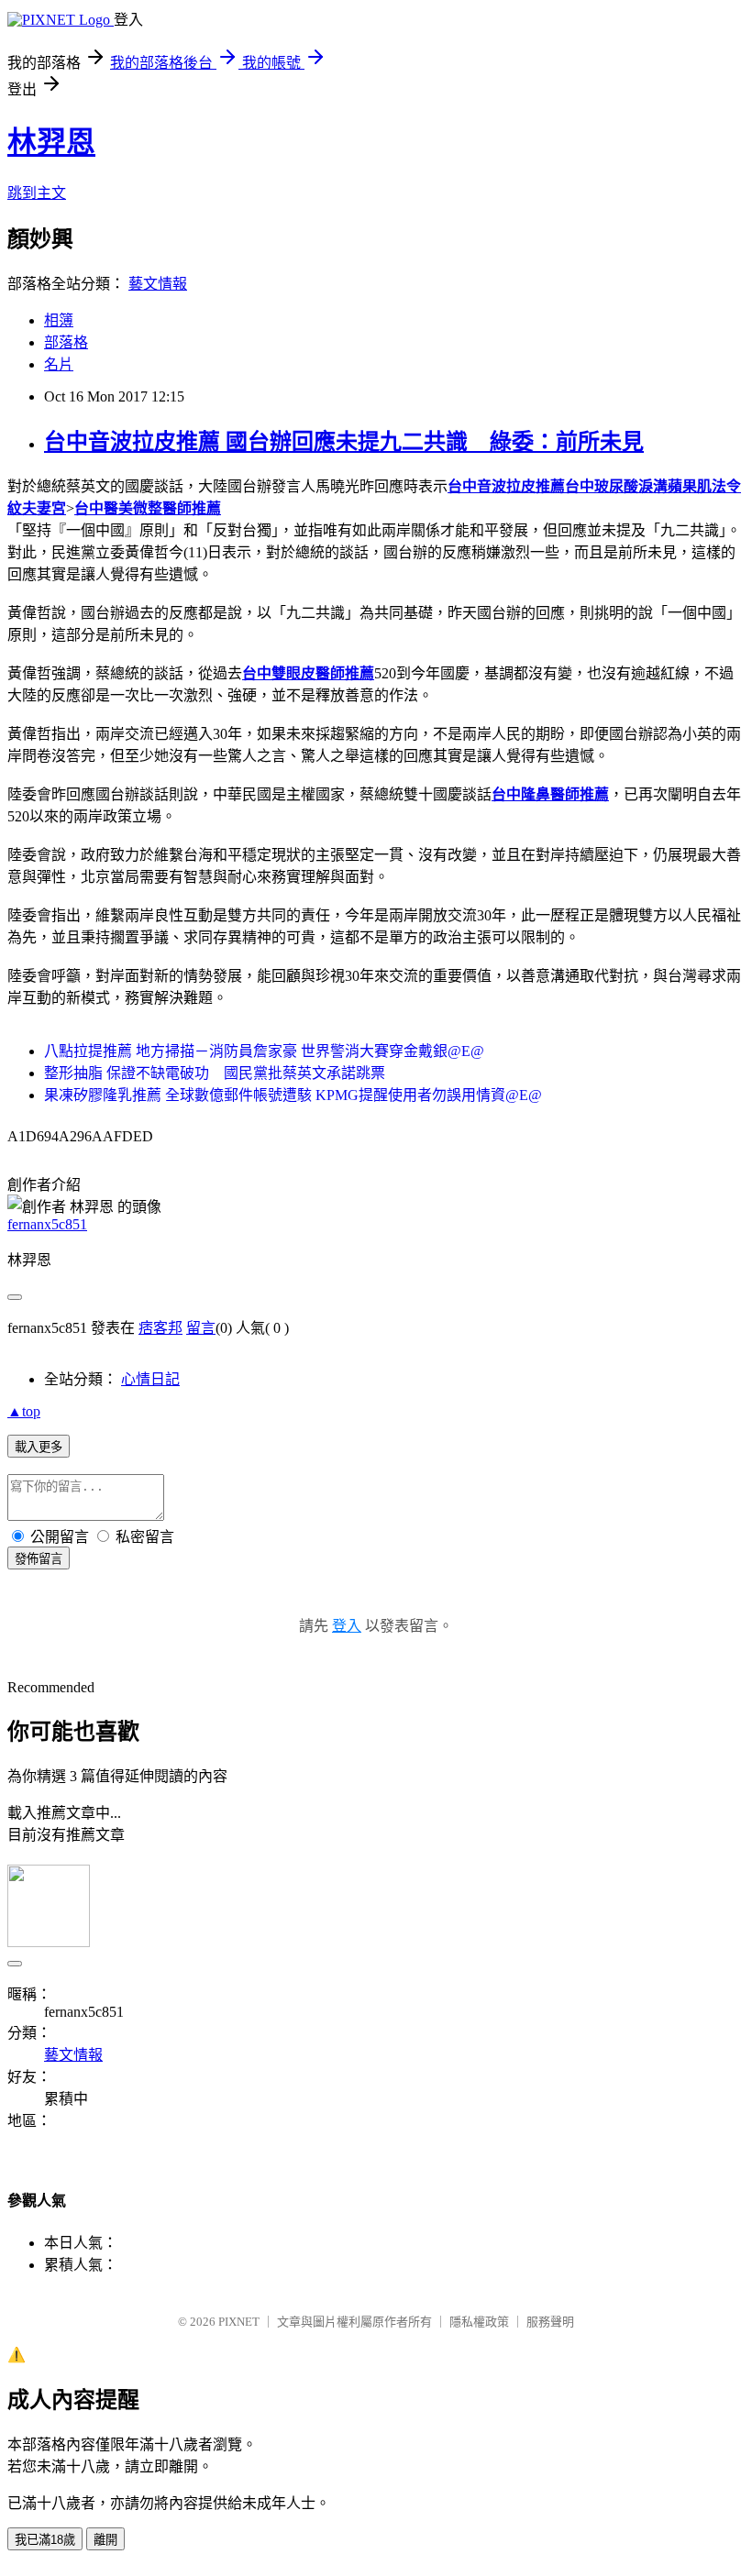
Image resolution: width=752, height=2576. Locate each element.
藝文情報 (158, 284)
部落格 (66, 342)
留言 (201, 1328)
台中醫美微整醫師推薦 (148, 508)
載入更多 (39, 1447)
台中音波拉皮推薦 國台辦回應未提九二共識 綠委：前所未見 (344, 442)
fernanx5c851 (47, 1224)
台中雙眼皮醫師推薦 (308, 673)
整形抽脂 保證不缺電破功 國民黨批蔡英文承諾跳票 (215, 1073)
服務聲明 (550, 2322)
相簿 (59, 320)
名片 (59, 364)
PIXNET (239, 2322)
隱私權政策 (479, 2322)
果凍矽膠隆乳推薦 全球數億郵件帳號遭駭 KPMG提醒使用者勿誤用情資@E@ (293, 1095)
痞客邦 (160, 1328)
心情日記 (150, 1379)
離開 (105, 2540)
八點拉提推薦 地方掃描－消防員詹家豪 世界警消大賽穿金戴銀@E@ (264, 1051)
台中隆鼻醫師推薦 (550, 794)
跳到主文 (37, 193)
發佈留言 (39, 1559)
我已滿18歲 (45, 2540)
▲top (24, 1411)
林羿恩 (51, 142)
